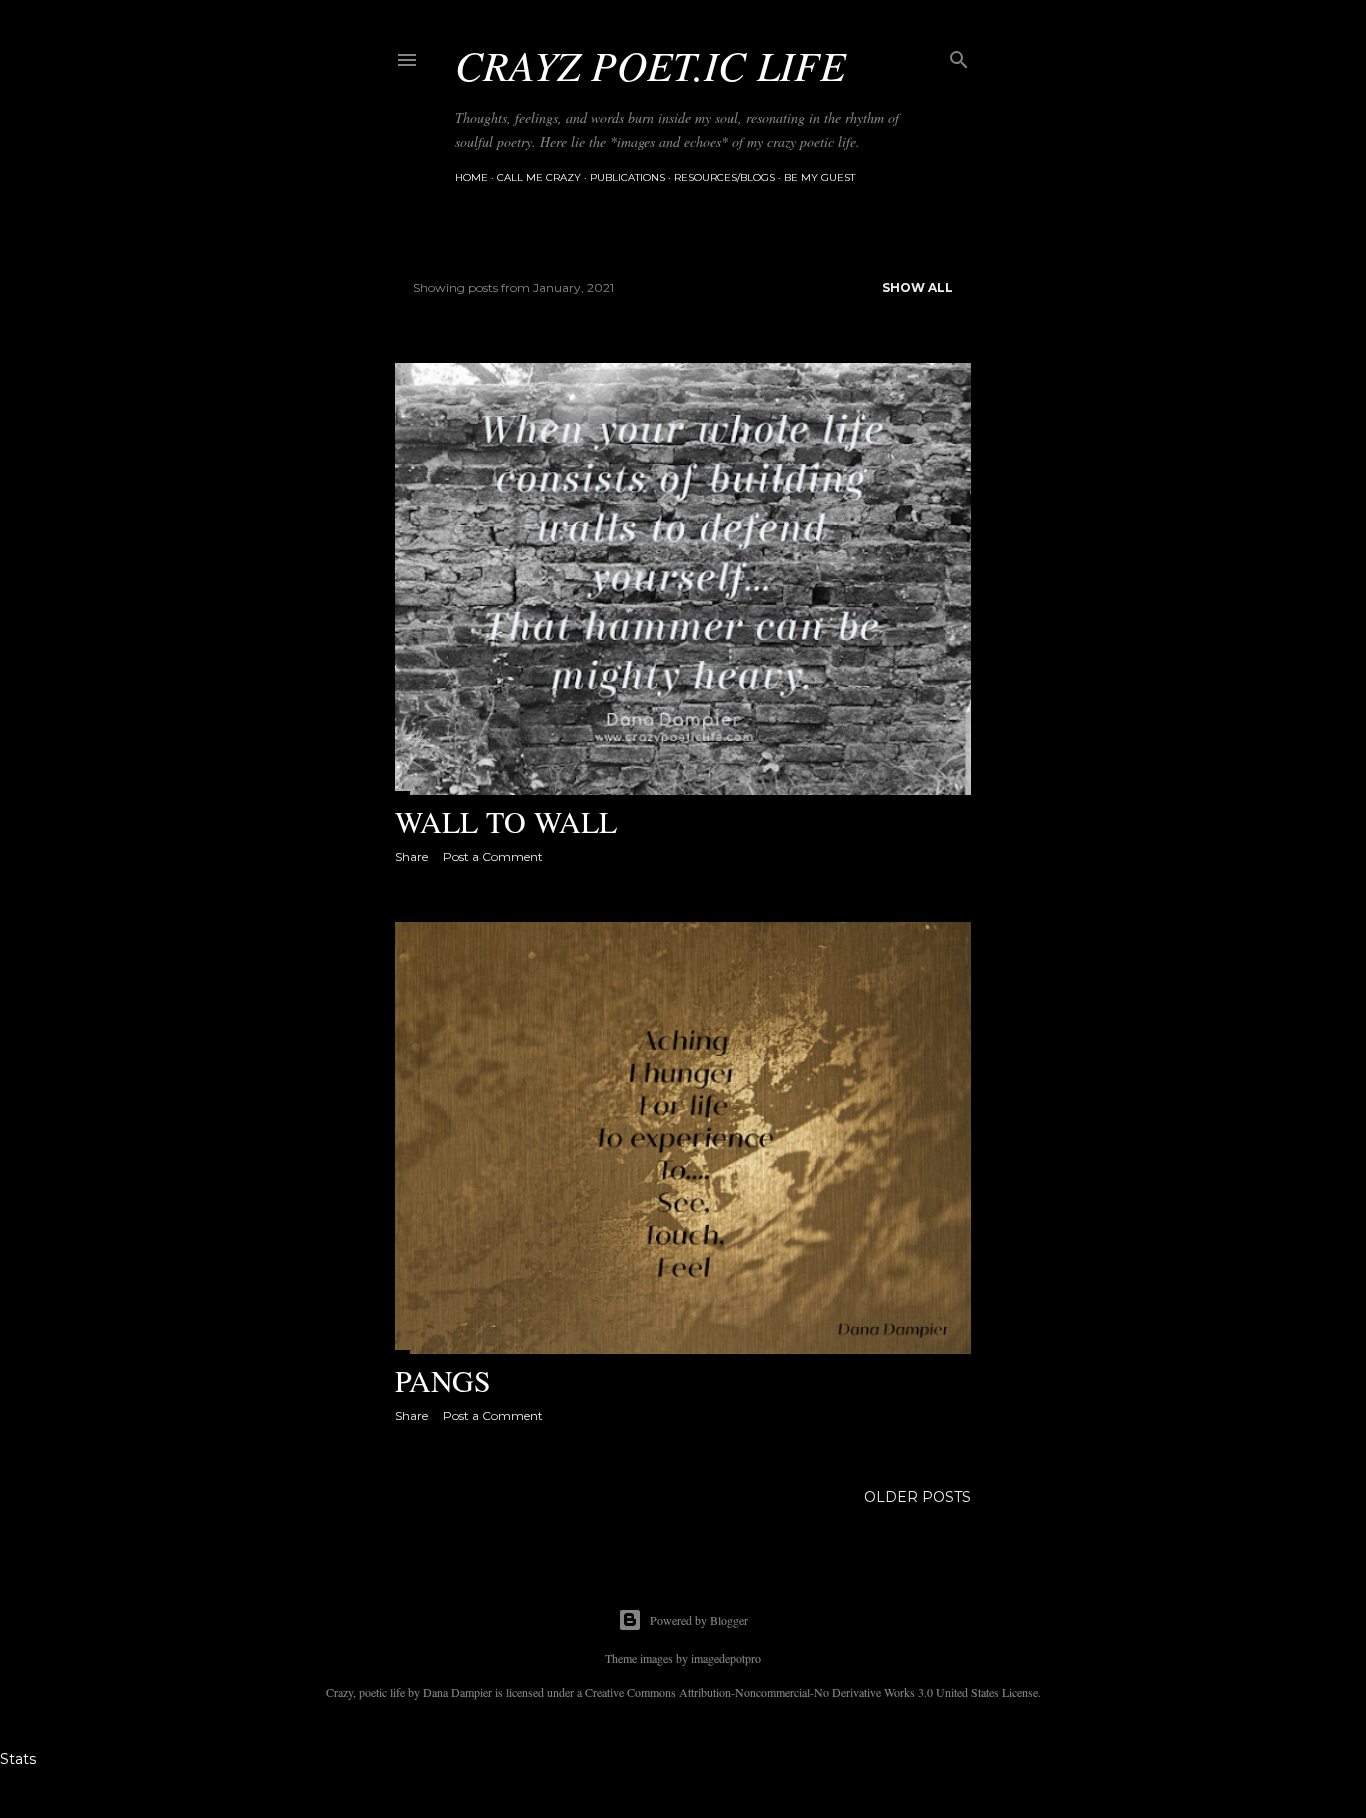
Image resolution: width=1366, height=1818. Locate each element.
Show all (917, 287)
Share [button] (411, 856)
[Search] (959, 55)
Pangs (443, 1380)
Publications (627, 177)
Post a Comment (493, 856)
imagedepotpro (726, 1658)
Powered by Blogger (699, 1620)
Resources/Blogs (724, 177)
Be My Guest (819, 177)
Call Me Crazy (539, 177)
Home (471, 177)
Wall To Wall (506, 821)
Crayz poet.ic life (650, 64)
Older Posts (917, 1497)
